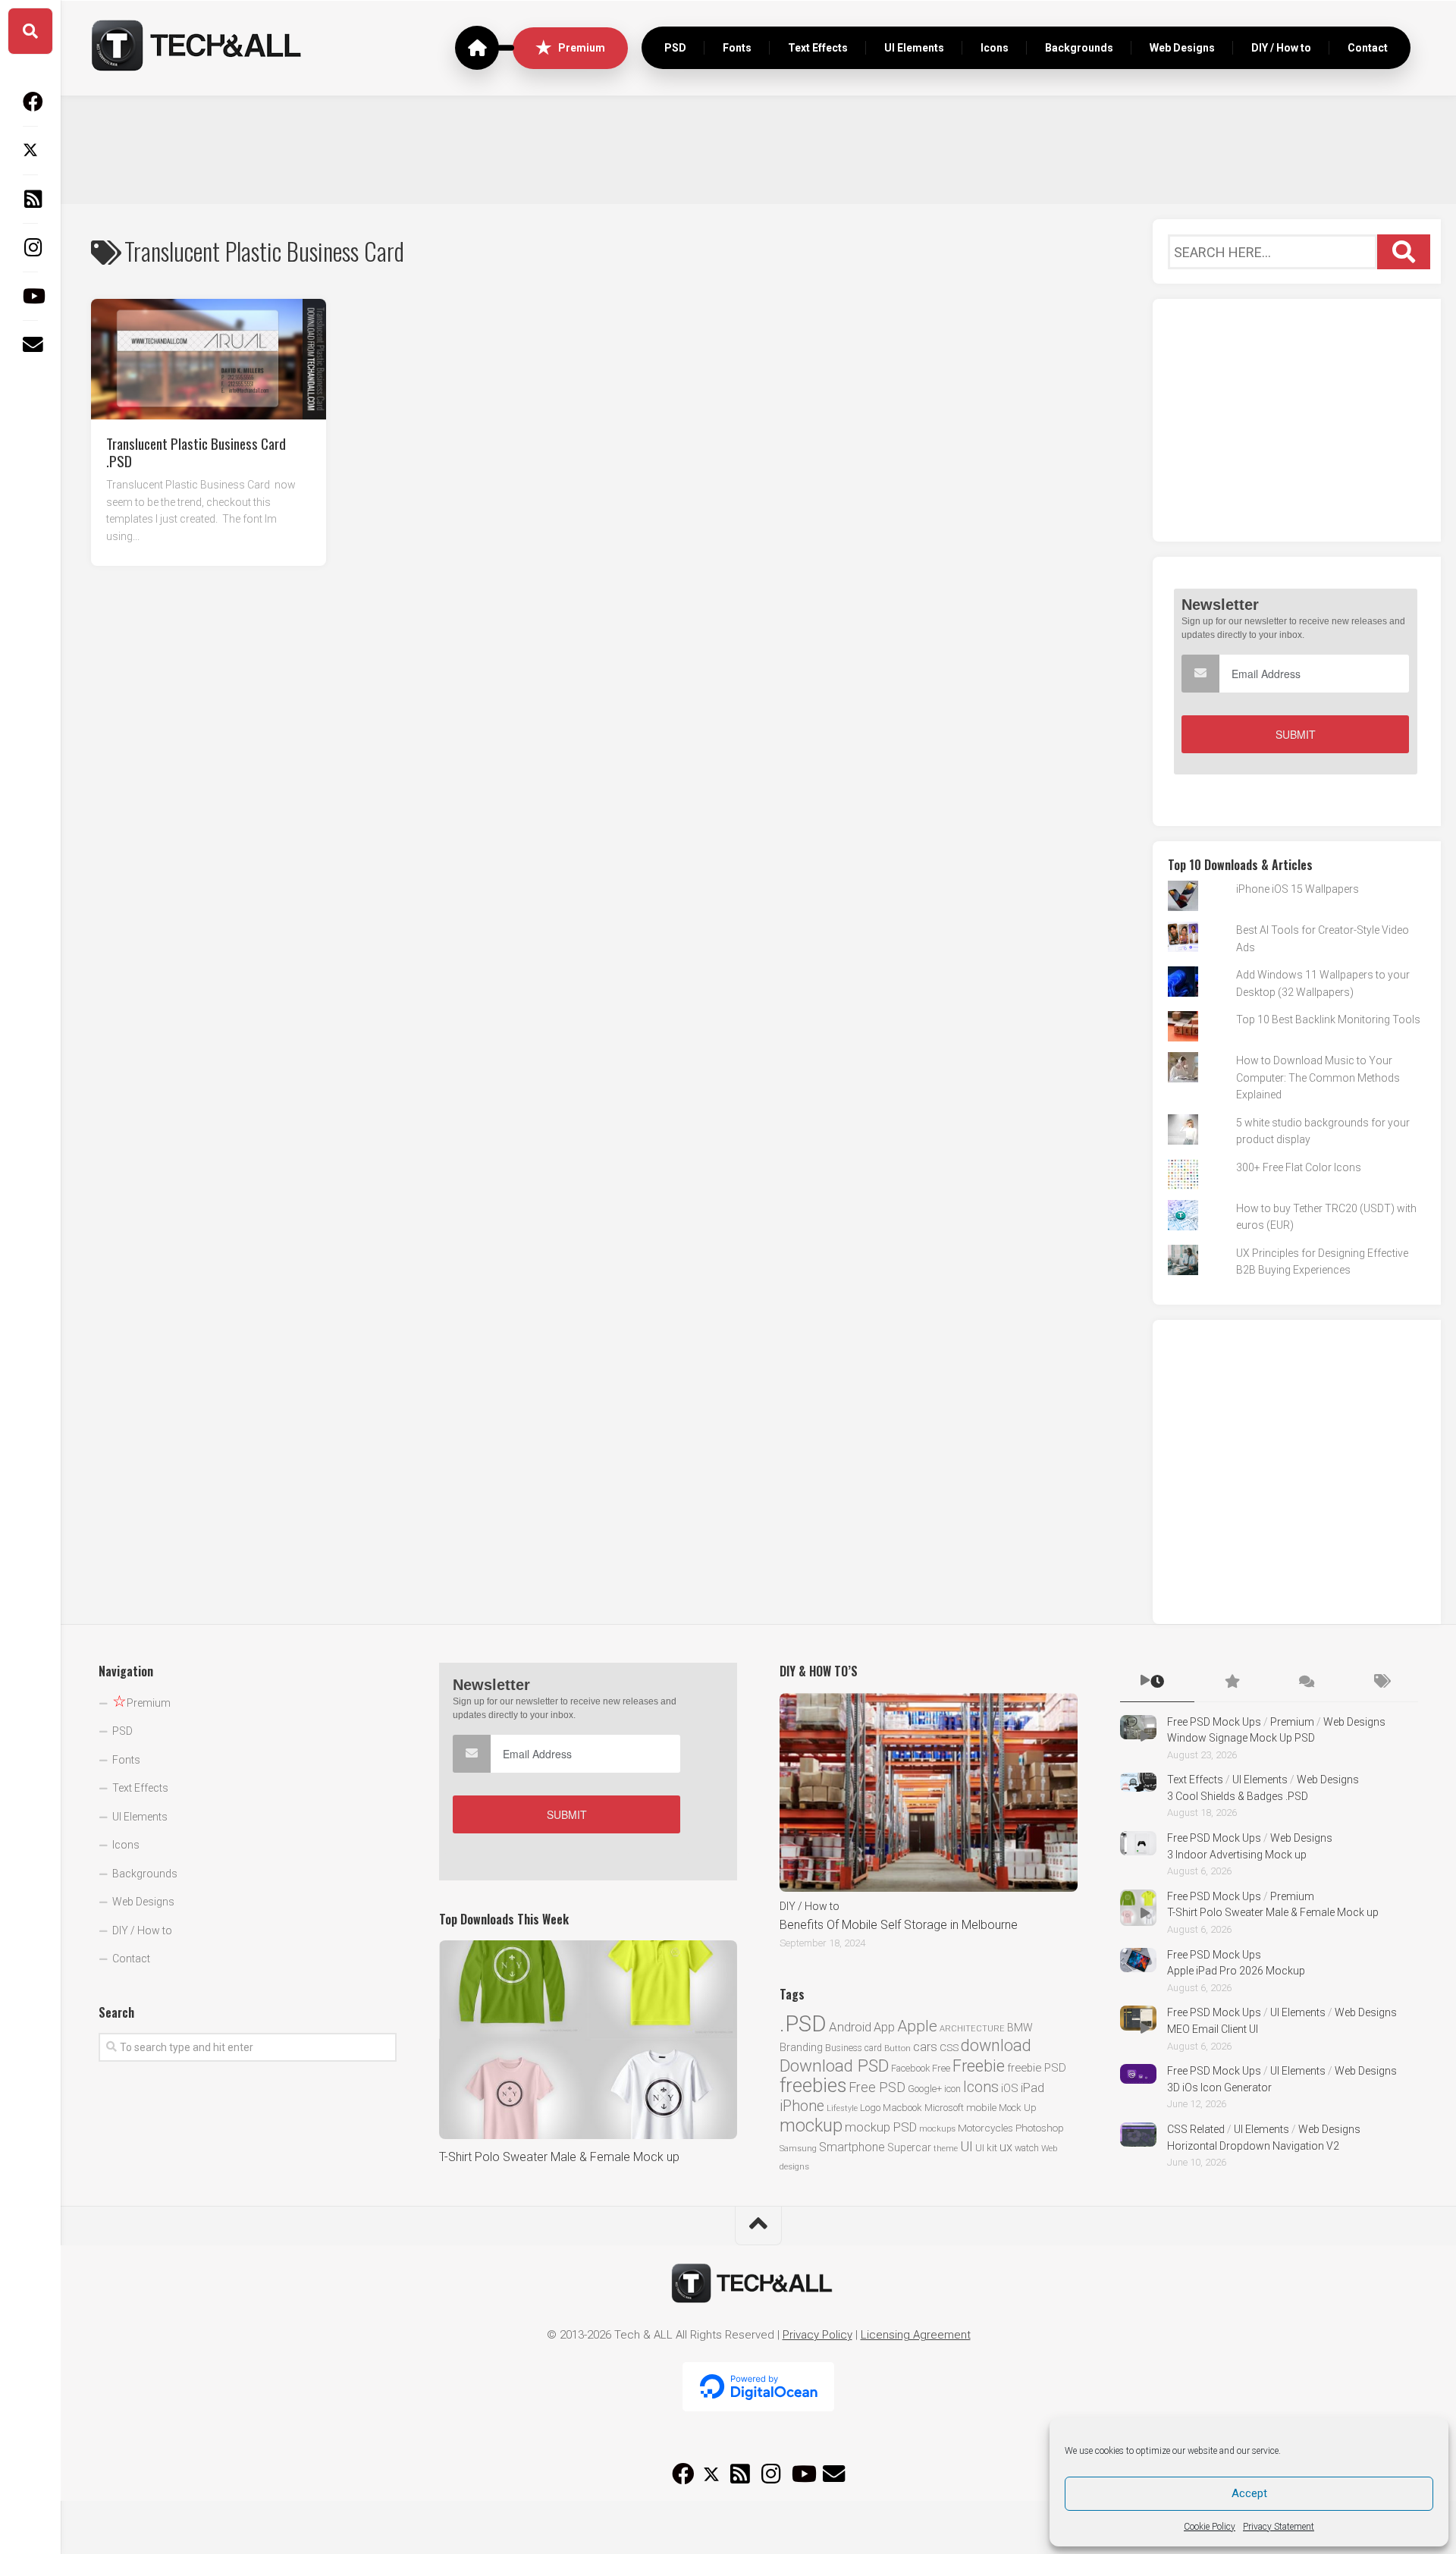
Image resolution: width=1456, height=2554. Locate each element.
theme (946, 2149)
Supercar (909, 2147)
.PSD (803, 2024)
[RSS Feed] (30, 199)
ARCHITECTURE (972, 2029)
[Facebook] (30, 102)
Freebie (979, 2066)
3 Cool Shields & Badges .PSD (1238, 1796)
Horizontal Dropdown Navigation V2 (1253, 2146)
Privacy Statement (1279, 2527)
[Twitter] (30, 150)
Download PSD (834, 2066)
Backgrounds (1079, 48)
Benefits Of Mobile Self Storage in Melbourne (899, 1925)
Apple (917, 2026)
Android (850, 2027)
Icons (995, 48)
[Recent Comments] (1306, 1682)
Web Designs (1182, 48)
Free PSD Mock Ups (1214, 1722)
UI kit (986, 2147)
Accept (1249, 2493)
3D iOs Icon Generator (1219, 2087)
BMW (1020, 2028)
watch (1027, 2148)
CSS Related (1196, 2129)
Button (897, 2048)
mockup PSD (881, 2127)
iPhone (802, 2106)
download (996, 2045)
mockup (811, 2125)
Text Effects (818, 48)
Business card (854, 2048)
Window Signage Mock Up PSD (1241, 1738)
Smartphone (852, 2147)
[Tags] (1381, 1682)
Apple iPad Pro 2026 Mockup (1236, 1971)
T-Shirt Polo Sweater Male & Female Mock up (559, 2157)
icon (952, 2089)
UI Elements (914, 48)
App (884, 2027)
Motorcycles (985, 2128)
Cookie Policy (1210, 2527)
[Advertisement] (758, 148)
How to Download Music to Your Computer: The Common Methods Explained (1318, 1078)
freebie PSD (1037, 2068)
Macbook (902, 2108)
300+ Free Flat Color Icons (1299, 1167)
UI (966, 2146)
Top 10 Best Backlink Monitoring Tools (1328, 1019)
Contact (1368, 48)
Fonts (737, 48)
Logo (870, 2108)
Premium (582, 48)
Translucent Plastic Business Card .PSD (196, 451)
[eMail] (30, 344)
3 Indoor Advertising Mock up (1237, 1855)
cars (925, 2047)
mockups (937, 2129)
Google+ (925, 2089)
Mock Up (1018, 2108)
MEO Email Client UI (1213, 2029)
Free (941, 2068)
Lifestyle (842, 2108)
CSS (949, 2047)
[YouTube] (30, 296)
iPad (1032, 2087)
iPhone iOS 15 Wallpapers (1298, 889)
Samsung (798, 2149)
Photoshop (1040, 2128)
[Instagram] (30, 247)
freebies (813, 2085)
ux (1006, 2147)
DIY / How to (1281, 48)
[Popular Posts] (1232, 1682)
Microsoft (944, 2108)
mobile (981, 2107)
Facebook (910, 2068)
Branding (801, 2048)
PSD (675, 48)
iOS (1010, 2088)
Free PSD (877, 2087)
